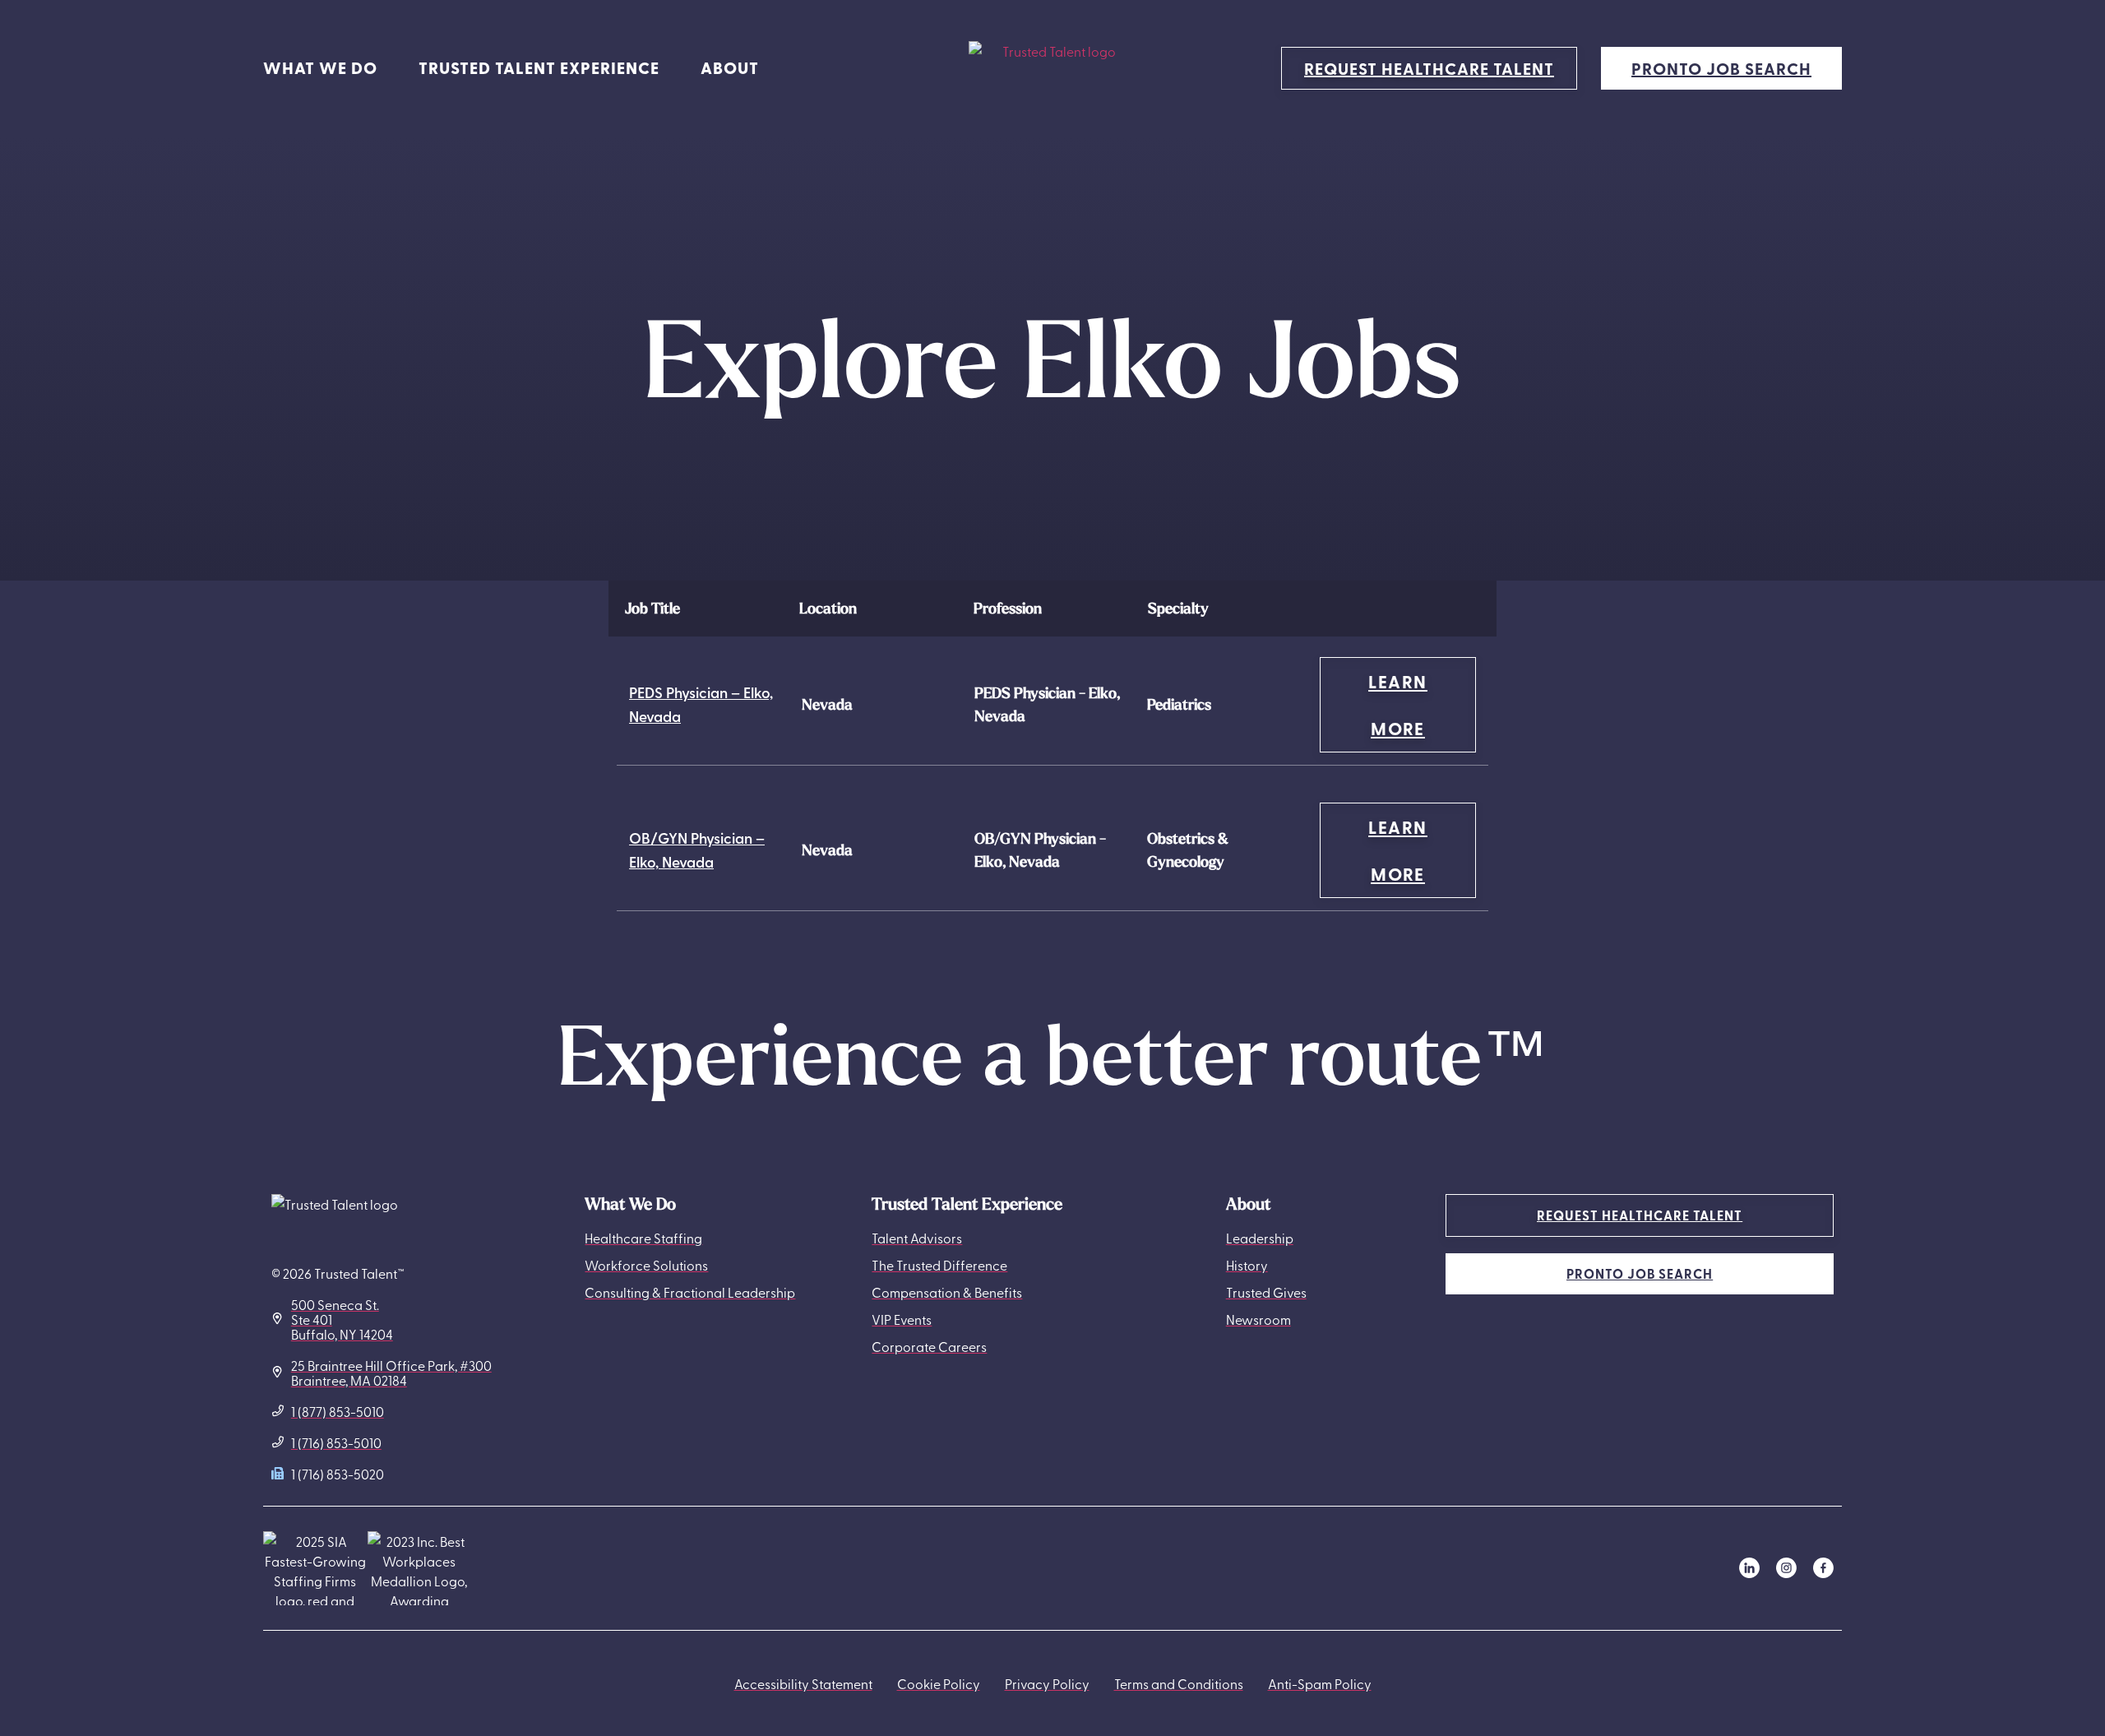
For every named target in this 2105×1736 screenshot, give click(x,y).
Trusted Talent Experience (539, 68)
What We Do (320, 68)
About (730, 68)
